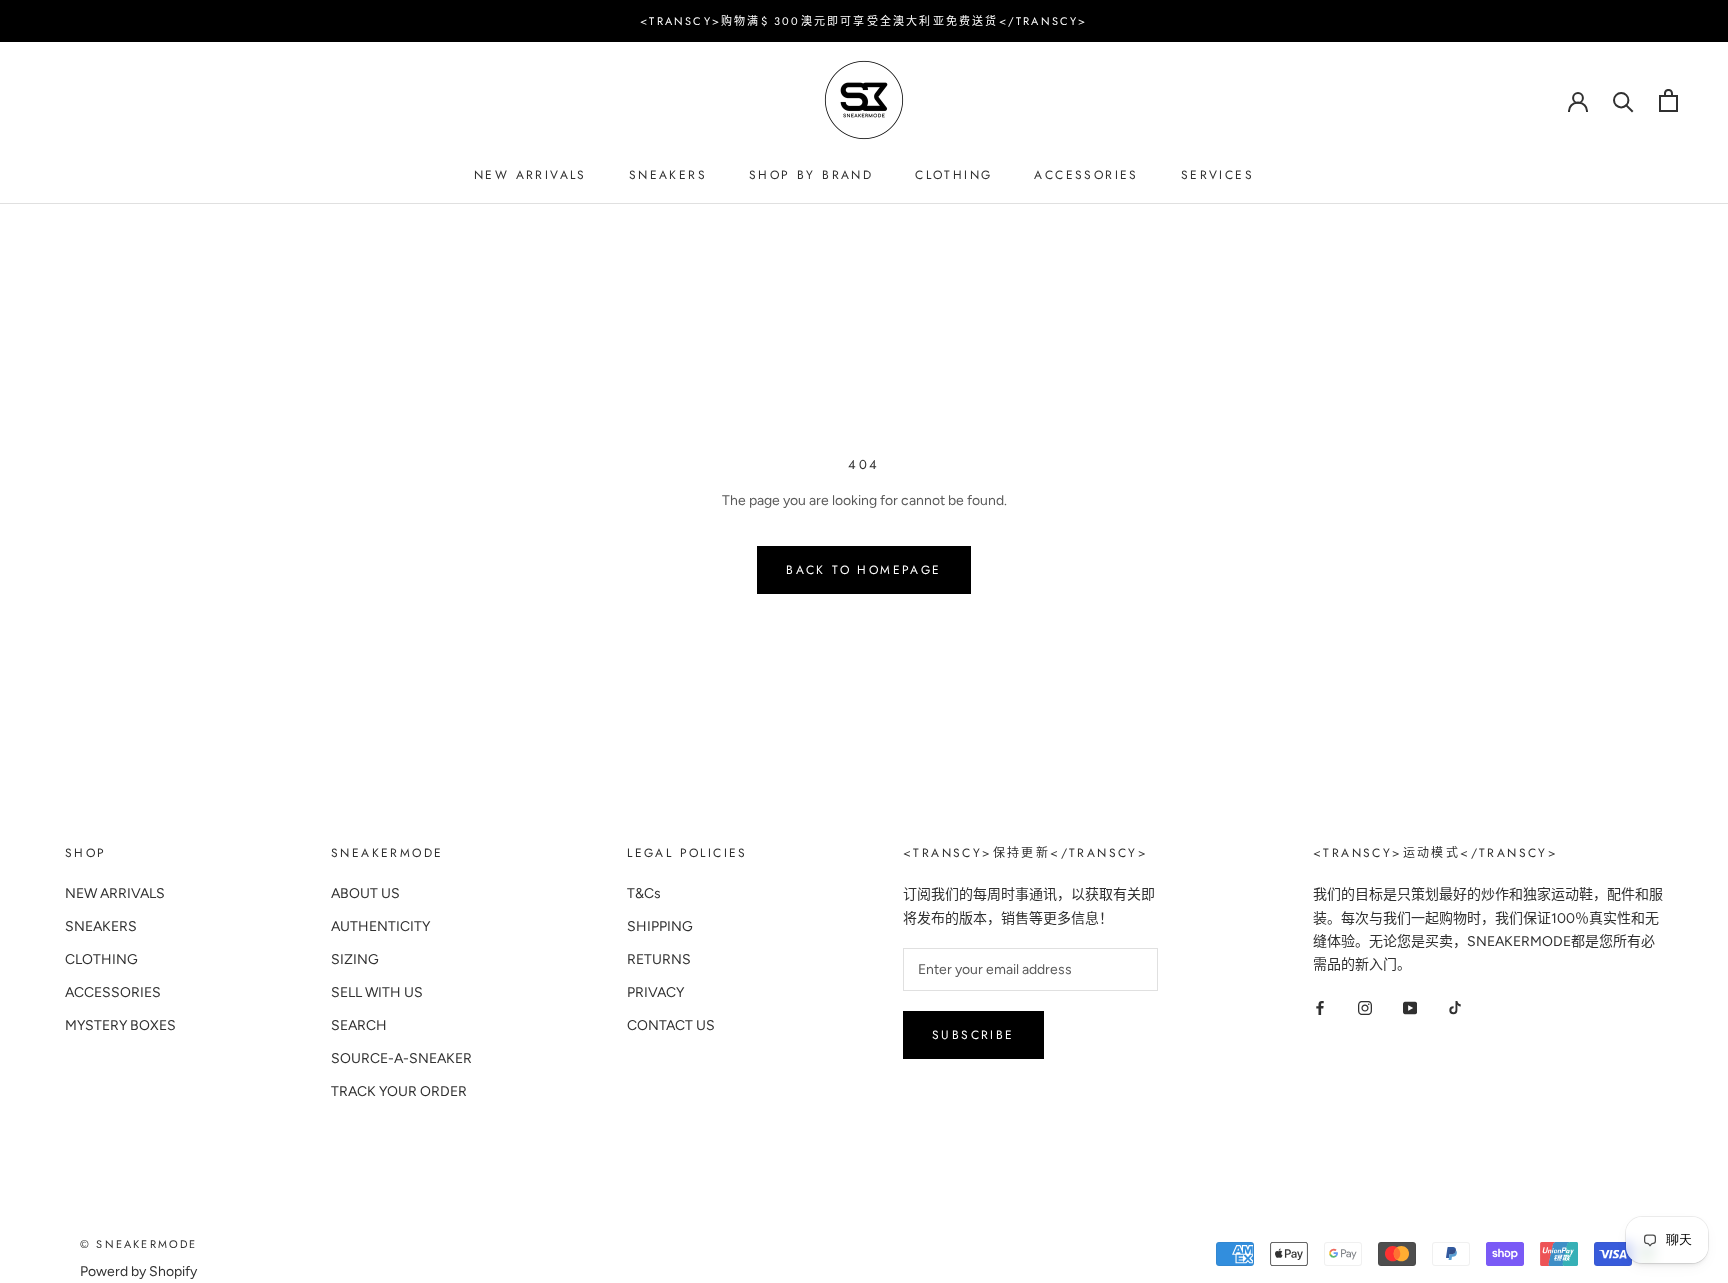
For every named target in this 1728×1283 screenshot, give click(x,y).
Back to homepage (863, 570)
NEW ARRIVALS (530, 175)
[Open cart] (1668, 100)
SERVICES (1217, 175)
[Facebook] (1320, 1007)
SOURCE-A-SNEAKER (401, 1058)
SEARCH (359, 1025)
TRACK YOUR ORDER (399, 1091)
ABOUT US (365, 893)
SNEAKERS (668, 175)
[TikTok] (1455, 1007)
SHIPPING (660, 926)
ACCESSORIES (1086, 175)
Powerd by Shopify (138, 1271)
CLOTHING (953, 175)
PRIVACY (655, 992)
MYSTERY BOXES (120, 1025)
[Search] (1623, 100)
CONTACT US (671, 1025)
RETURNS (659, 959)
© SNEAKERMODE (139, 1244)
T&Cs (644, 893)
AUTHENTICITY (380, 926)
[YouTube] (1410, 1007)
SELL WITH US (377, 992)
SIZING (355, 959)
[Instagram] (1365, 1007)
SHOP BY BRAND (811, 175)
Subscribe (973, 1035)
